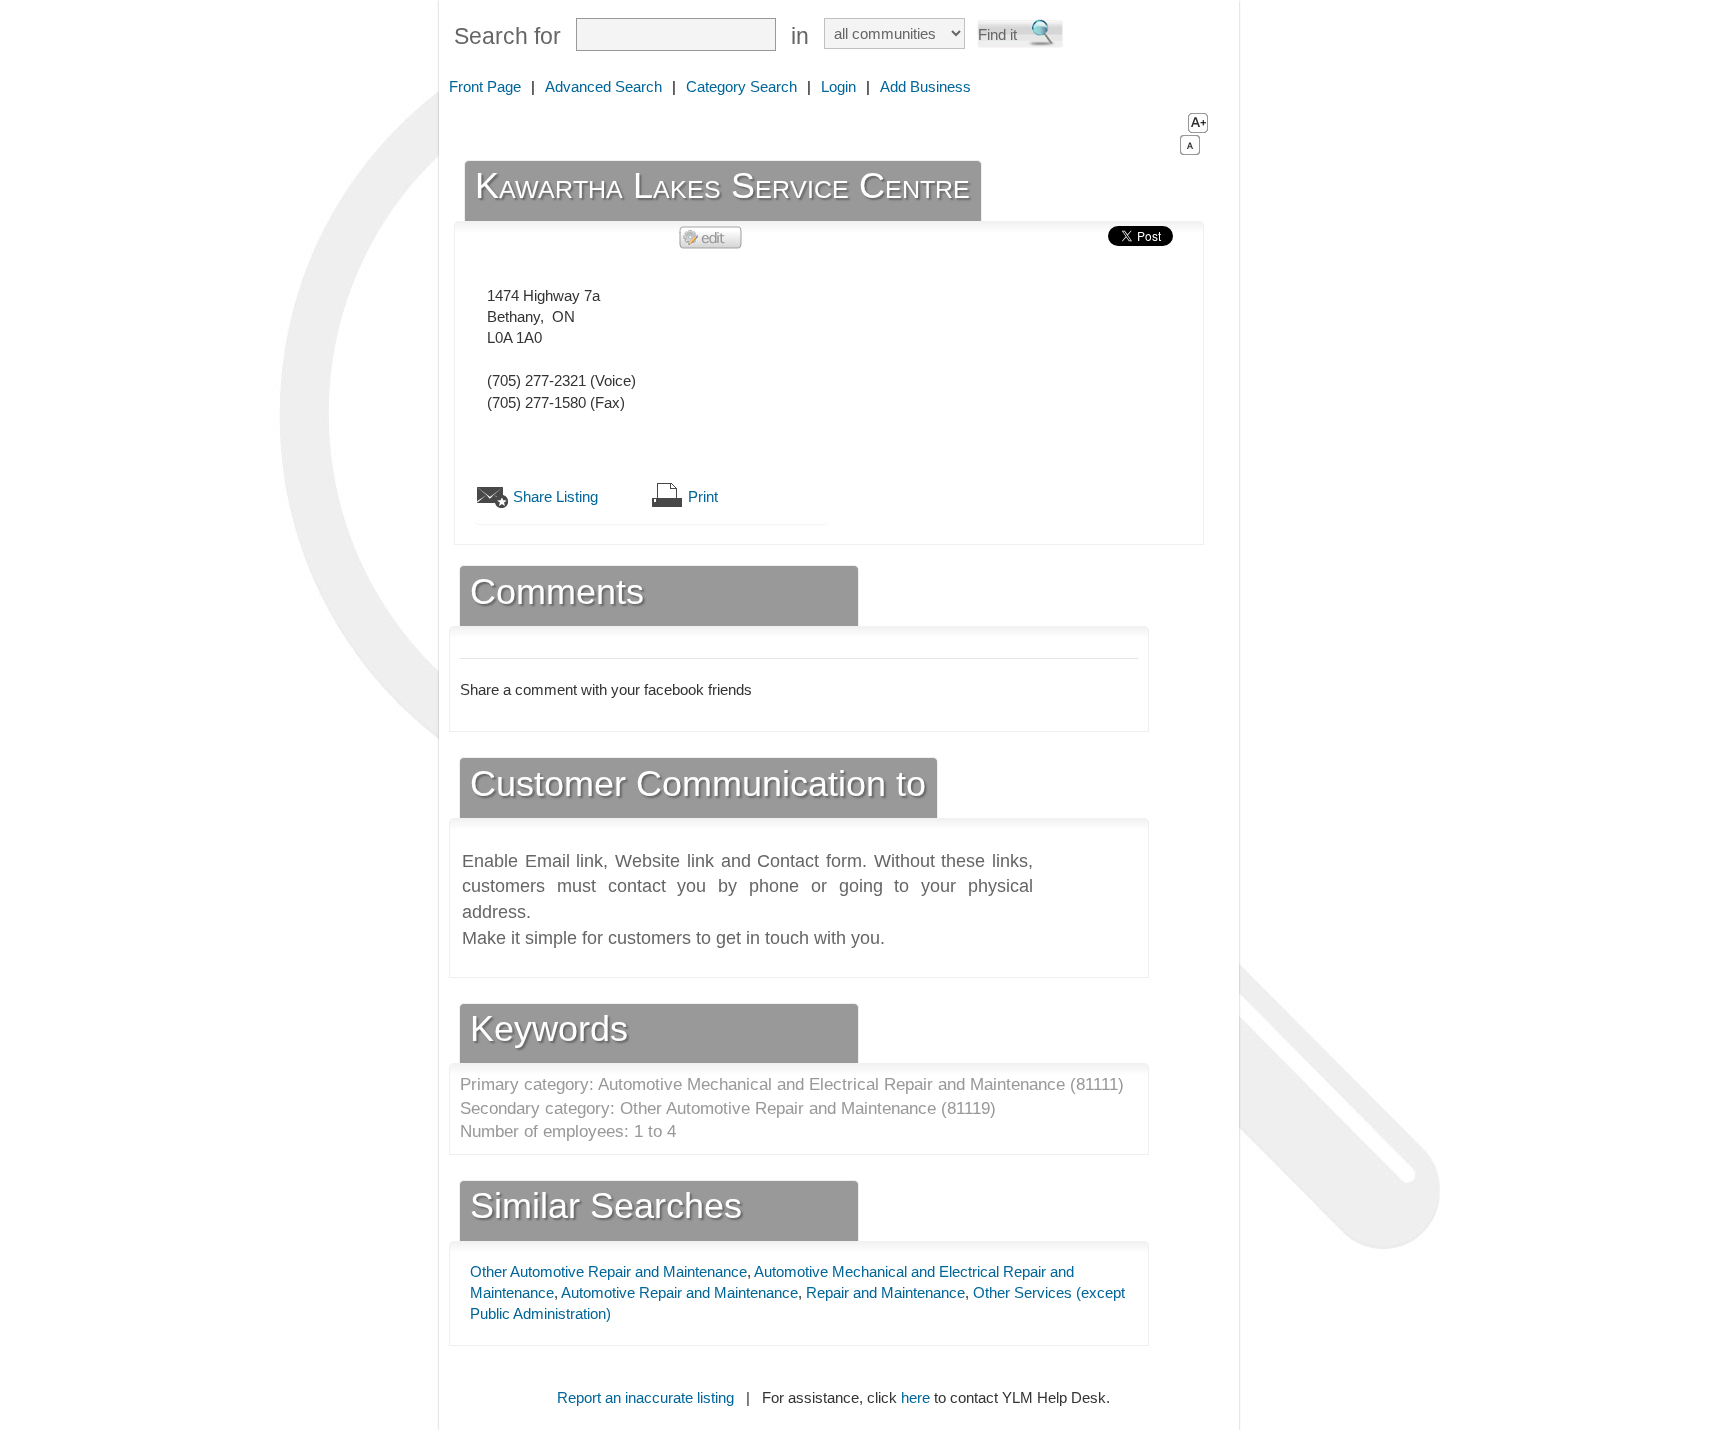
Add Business (925, 86)
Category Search (741, 86)
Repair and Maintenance (885, 1292)
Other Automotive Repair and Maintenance (608, 1271)
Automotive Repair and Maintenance (679, 1292)
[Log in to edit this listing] (711, 236)
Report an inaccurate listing (645, 1397)
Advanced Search (603, 86)
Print (703, 496)
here (915, 1397)
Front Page (485, 86)
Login (838, 86)
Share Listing (555, 496)
